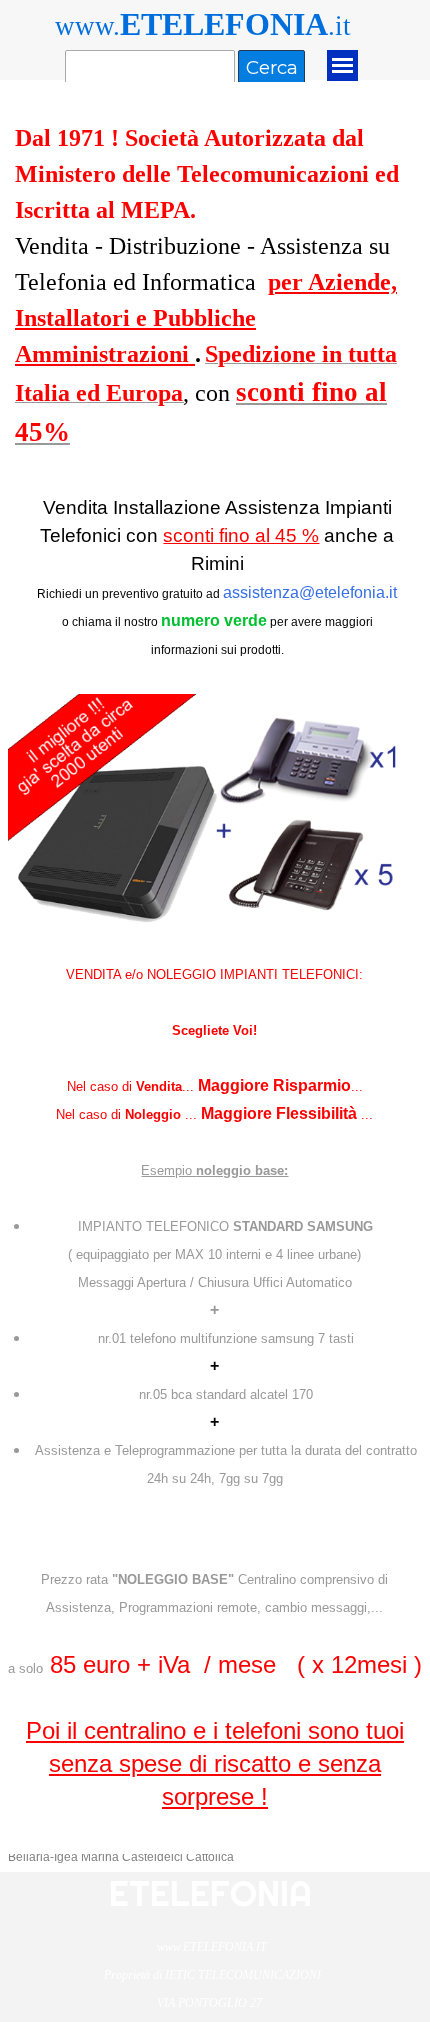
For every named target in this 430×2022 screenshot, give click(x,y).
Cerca (272, 67)
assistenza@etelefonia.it (310, 592)
